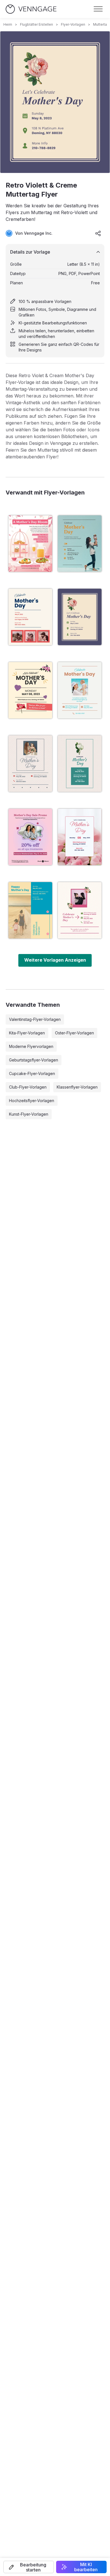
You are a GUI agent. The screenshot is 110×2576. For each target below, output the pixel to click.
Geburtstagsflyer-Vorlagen (34, 1060)
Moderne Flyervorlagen (31, 1046)
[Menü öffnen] (98, 9)
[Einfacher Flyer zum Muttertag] (80, 544)
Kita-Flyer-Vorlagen (27, 1033)
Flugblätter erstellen (37, 24)
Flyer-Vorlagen (73, 24)
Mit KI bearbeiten (86, 2567)
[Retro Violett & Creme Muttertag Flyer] (80, 617)
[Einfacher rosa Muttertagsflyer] (30, 690)
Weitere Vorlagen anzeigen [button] (55, 960)
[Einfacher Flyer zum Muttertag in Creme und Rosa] (80, 910)
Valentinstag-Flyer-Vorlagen (35, 1019)
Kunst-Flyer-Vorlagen (29, 1114)
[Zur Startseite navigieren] (31, 9)
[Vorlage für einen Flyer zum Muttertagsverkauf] (30, 837)
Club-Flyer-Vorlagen (28, 1087)
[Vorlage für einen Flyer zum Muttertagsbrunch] (30, 544)
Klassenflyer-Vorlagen (77, 1087)
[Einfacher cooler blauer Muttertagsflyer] (80, 690)
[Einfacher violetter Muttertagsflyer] (80, 764)
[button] (29, 2567)
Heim (8, 24)
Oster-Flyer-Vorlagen (74, 1033)
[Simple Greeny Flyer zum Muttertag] (30, 764)
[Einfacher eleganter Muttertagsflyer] (30, 617)
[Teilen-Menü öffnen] (98, 233)
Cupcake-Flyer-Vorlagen (32, 1073)
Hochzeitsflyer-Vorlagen (32, 1101)
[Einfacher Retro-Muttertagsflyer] (80, 837)
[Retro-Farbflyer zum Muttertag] (30, 910)
